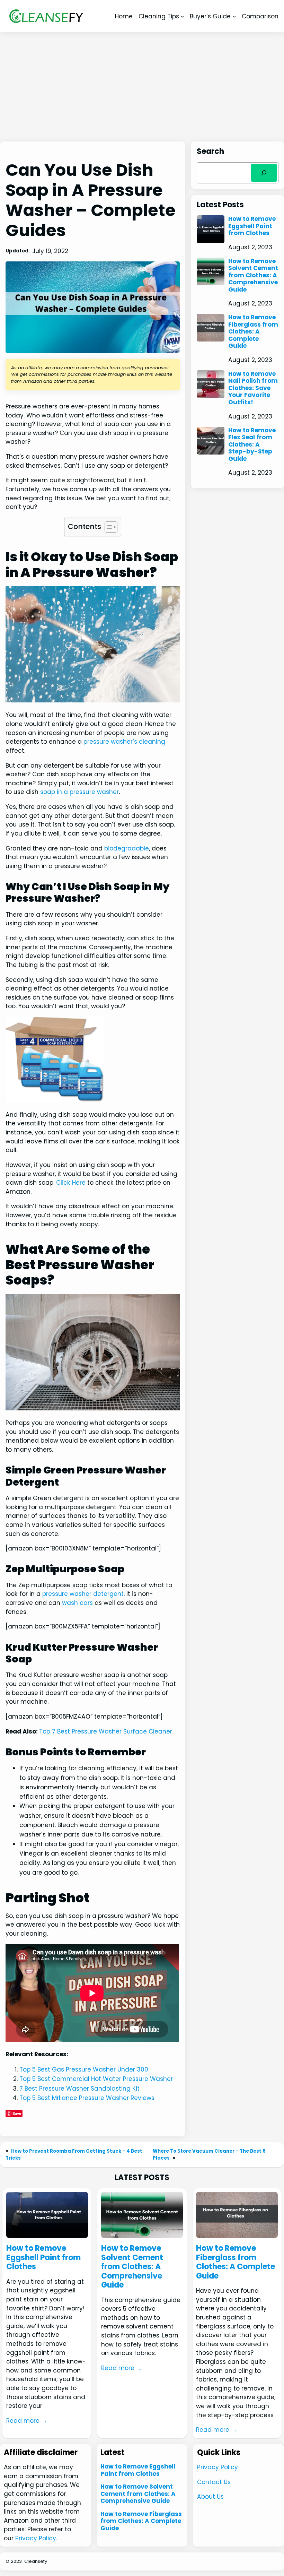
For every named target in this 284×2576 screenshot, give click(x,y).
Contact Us (214, 2482)
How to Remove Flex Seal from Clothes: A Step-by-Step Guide (252, 444)
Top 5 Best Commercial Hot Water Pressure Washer (96, 2079)
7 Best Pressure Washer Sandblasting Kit (79, 2089)
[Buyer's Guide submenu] (234, 16)
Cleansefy (36, 2561)
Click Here (71, 1183)
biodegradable (127, 848)
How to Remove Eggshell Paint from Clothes (252, 226)
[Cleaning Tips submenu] (182, 16)
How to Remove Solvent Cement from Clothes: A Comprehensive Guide (253, 275)
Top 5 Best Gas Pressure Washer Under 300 (84, 2069)
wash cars (77, 1603)
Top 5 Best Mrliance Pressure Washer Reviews (87, 2098)
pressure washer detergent (83, 1594)
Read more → (27, 2421)
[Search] (264, 173)
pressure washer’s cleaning (124, 742)
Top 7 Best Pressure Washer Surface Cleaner (106, 1731)
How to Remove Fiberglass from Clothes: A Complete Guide (253, 331)
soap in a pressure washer (79, 792)
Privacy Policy (36, 2538)
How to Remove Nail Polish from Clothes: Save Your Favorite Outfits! (253, 388)
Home (124, 16)
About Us (210, 2497)
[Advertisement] (142, 87)
